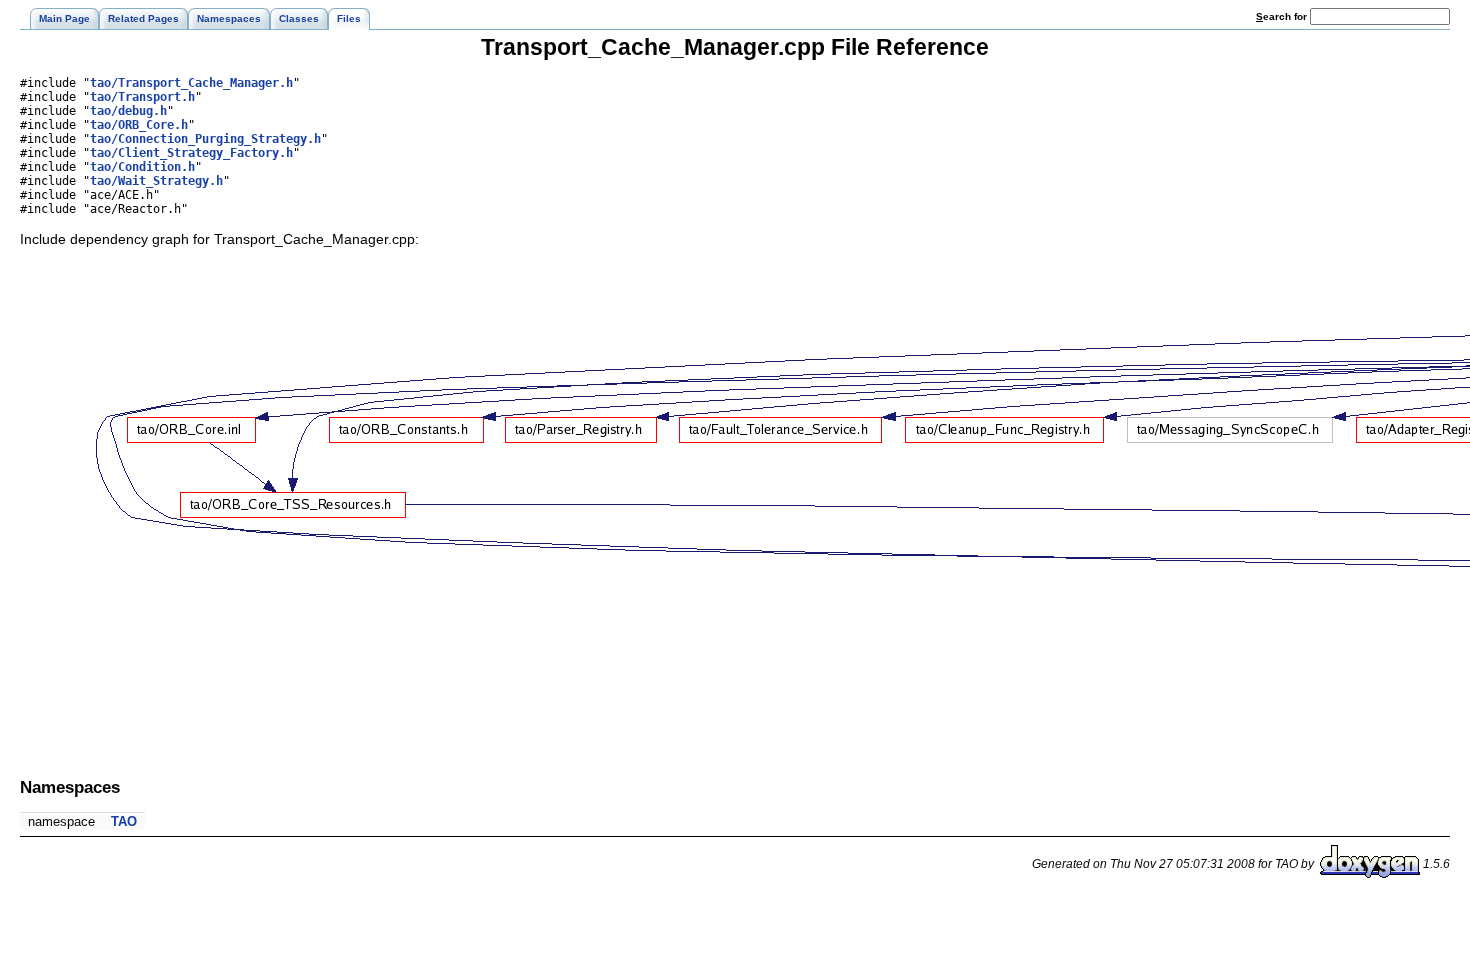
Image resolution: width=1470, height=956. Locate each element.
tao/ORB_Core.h (139, 125)
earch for (1283, 16)
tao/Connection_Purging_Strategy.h (205, 139)
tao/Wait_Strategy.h (156, 181)
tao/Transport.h (142, 97)
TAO (124, 821)
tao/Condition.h (142, 167)
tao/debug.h (128, 111)
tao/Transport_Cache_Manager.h (191, 83)
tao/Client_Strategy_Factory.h (191, 153)
